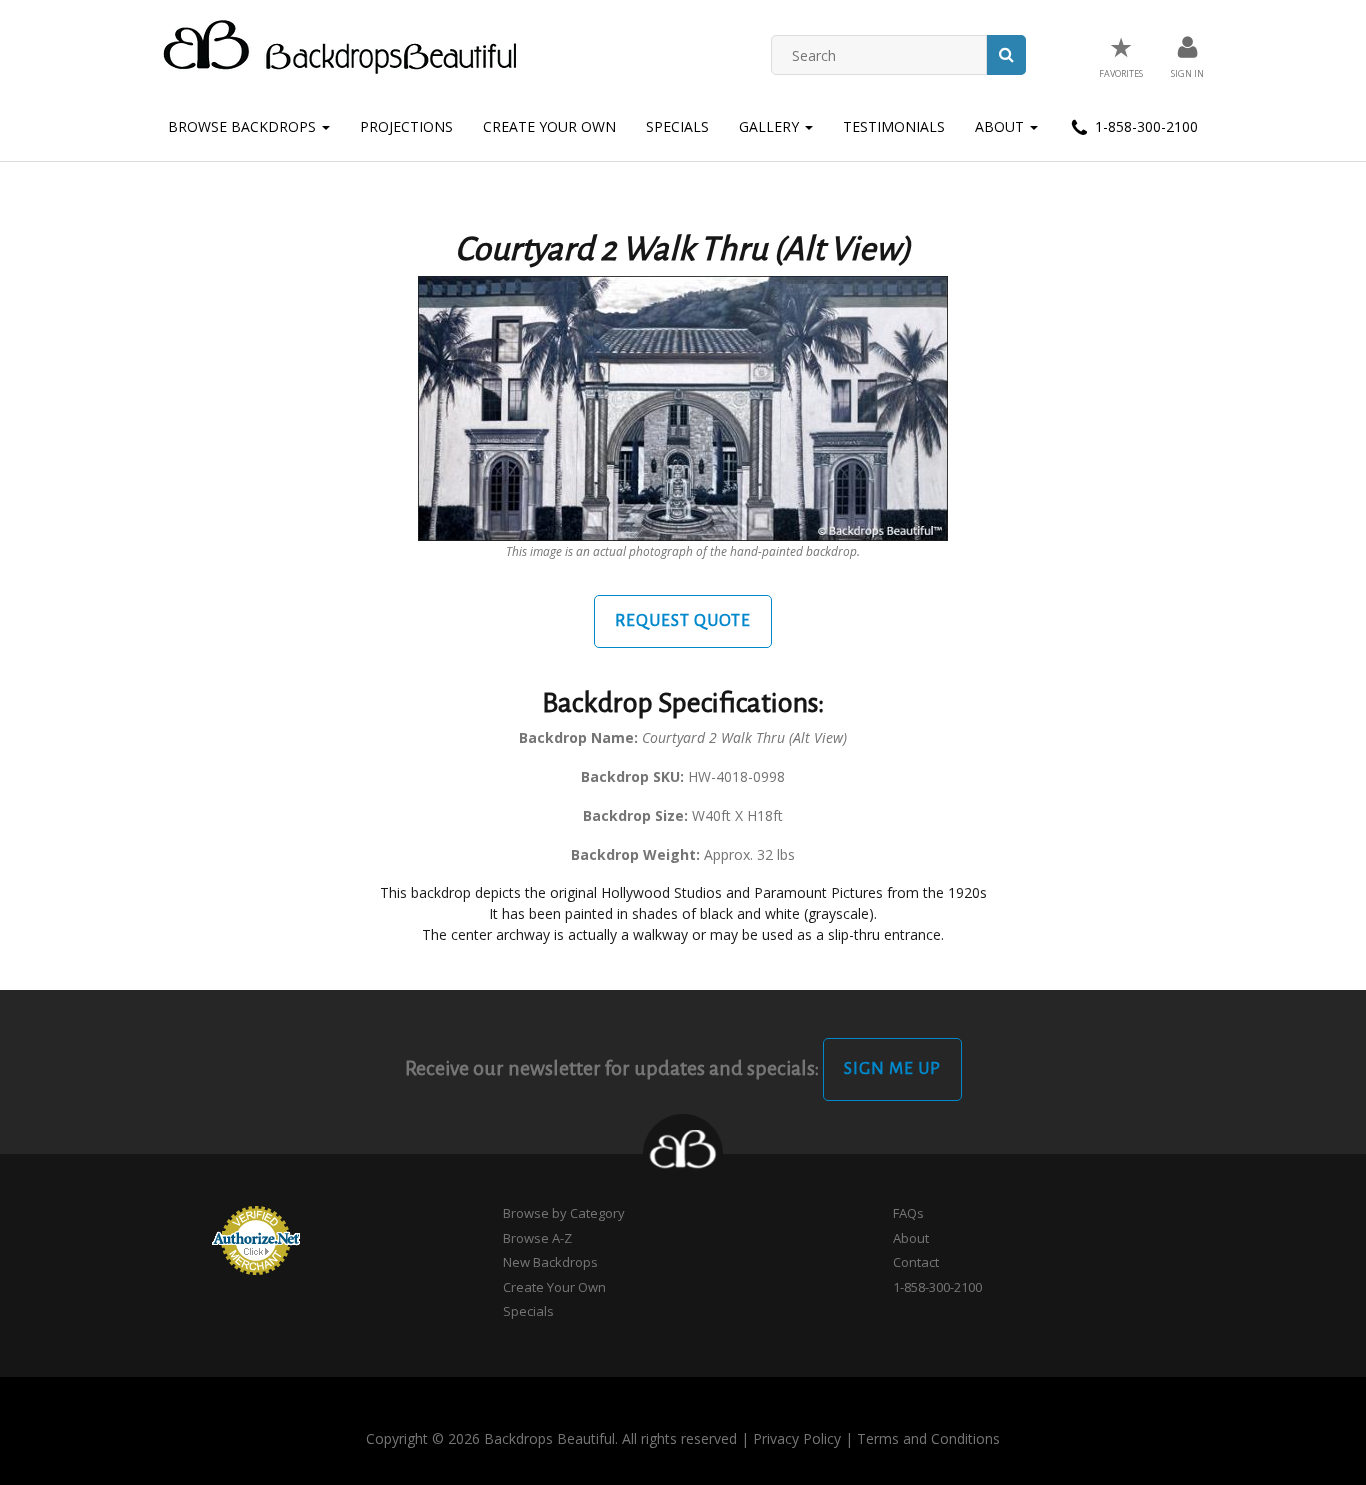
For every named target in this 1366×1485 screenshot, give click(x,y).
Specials (677, 126)
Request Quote (683, 621)
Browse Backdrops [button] (244, 126)
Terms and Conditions (928, 1438)
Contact (916, 1262)
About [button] (1001, 126)
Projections (406, 126)
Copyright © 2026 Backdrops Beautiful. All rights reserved (551, 1438)
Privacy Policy (797, 1438)
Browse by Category (564, 1213)
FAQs (908, 1213)
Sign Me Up (892, 1069)
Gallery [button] (771, 126)
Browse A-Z (537, 1238)
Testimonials (894, 126)
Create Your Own (549, 126)
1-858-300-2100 (1144, 126)
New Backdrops (550, 1262)
